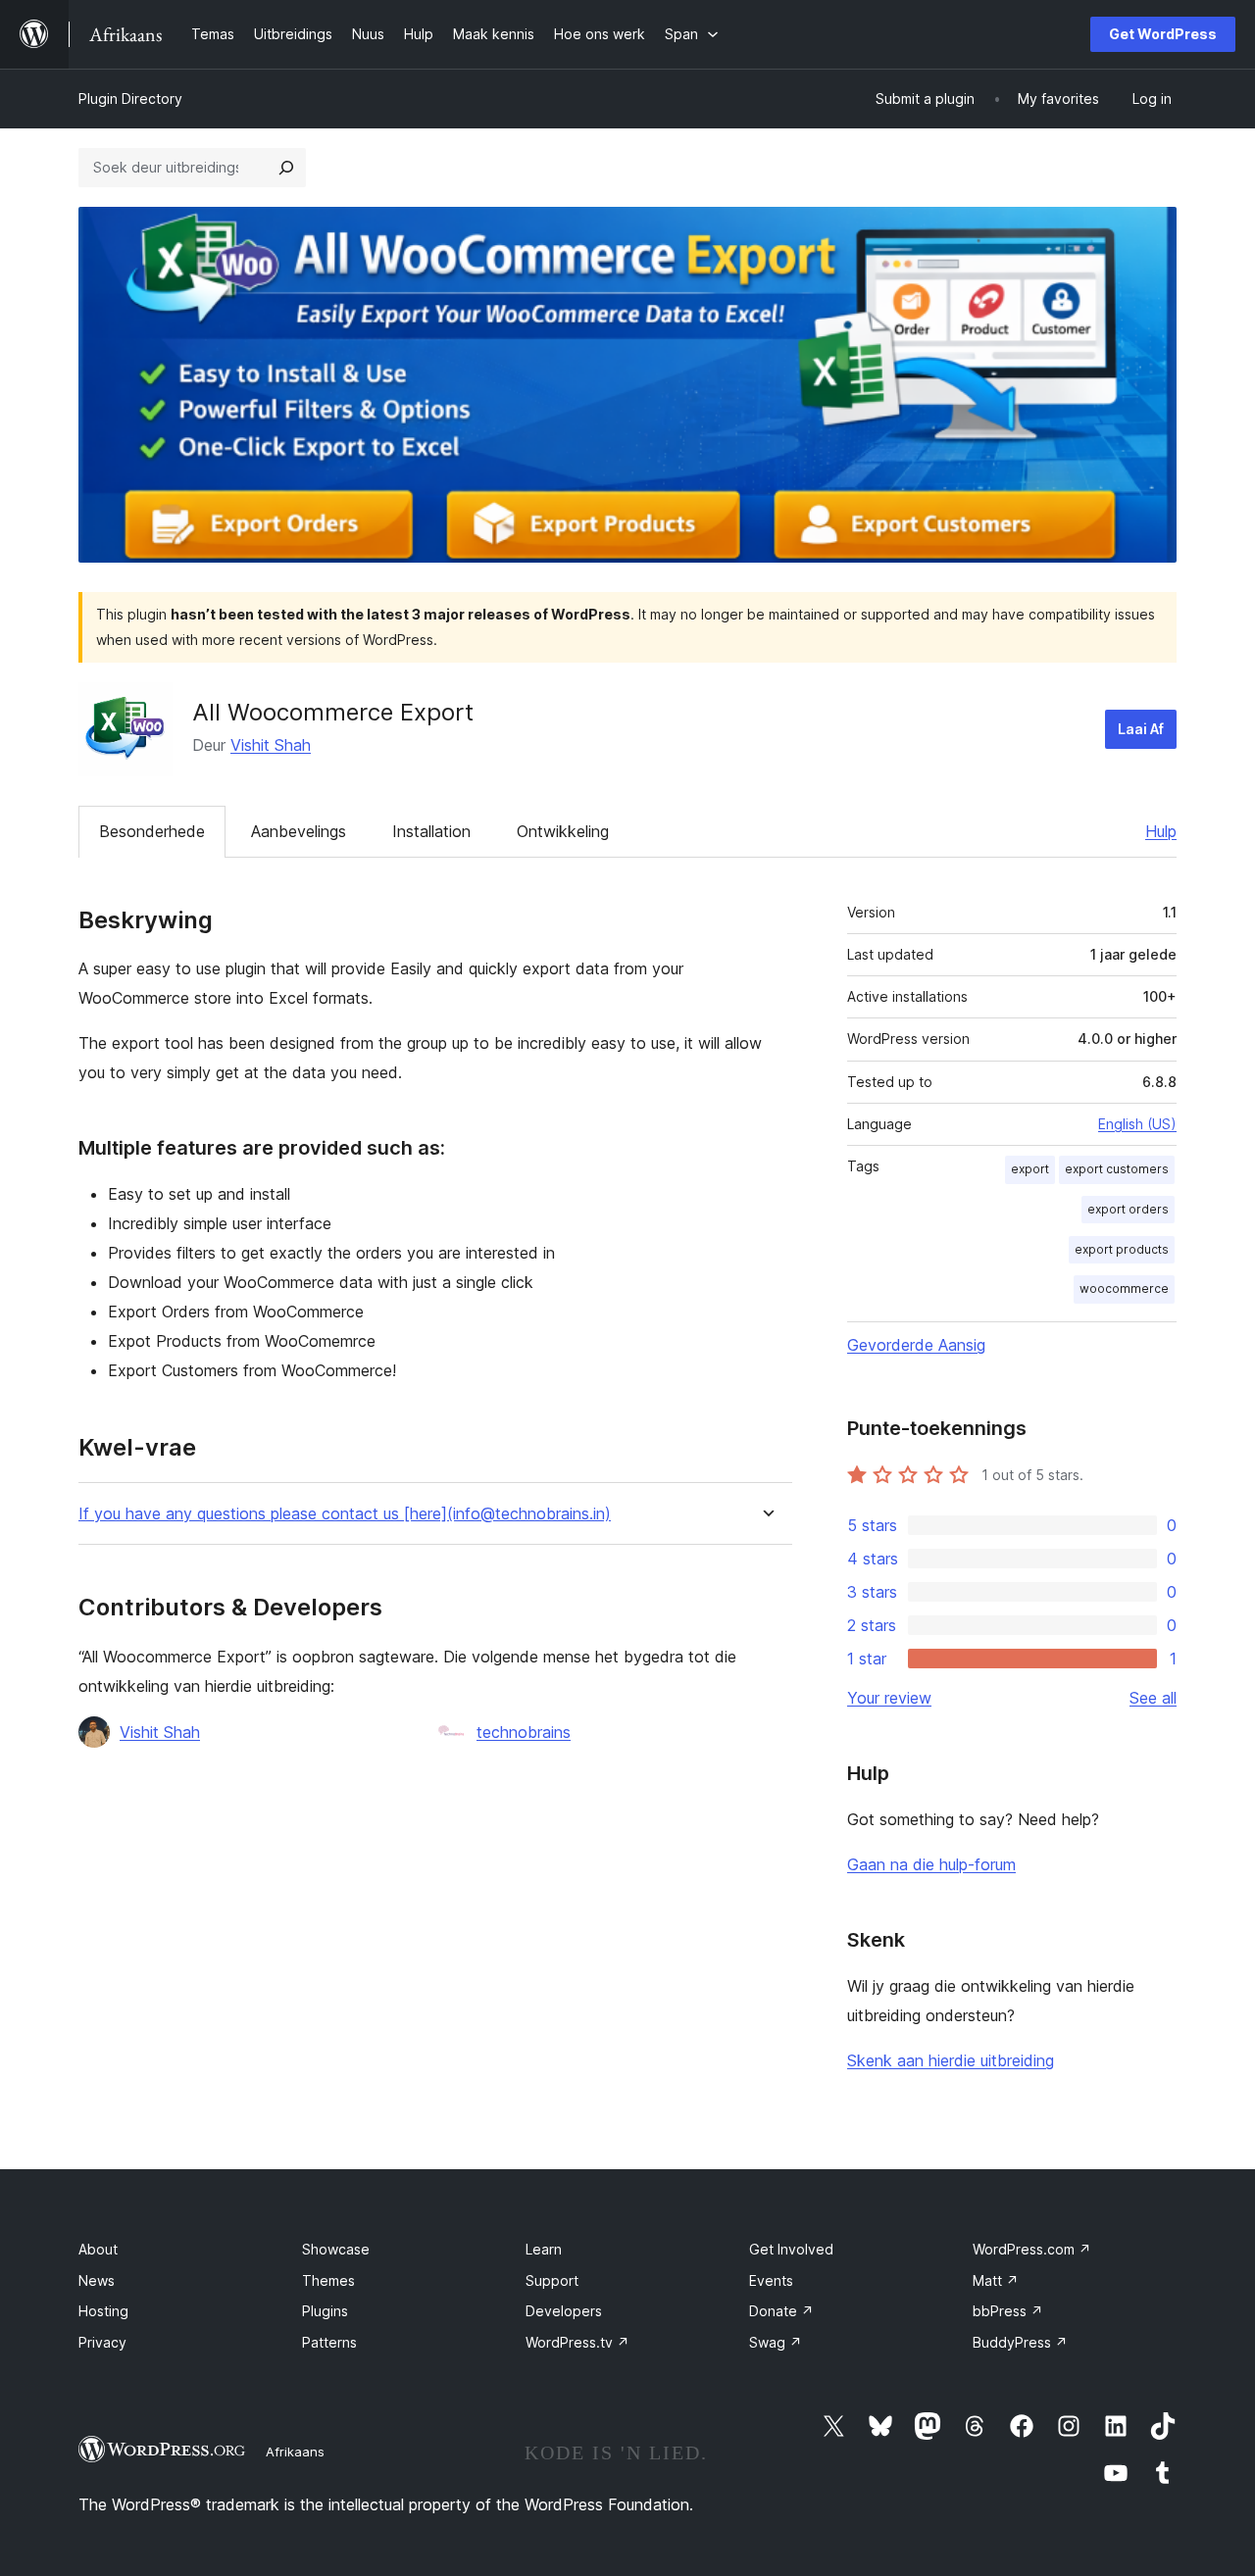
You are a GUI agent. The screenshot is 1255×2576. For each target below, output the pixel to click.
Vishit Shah (271, 745)
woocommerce (1124, 1288)
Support (552, 2280)
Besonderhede (152, 831)
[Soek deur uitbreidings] (286, 168)
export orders (1128, 1209)
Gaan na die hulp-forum (931, 1864)
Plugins (325, 2311)
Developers (564, 2311)
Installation (431, 831)
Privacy (102, 2342)
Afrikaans (295, 2452)
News (97, 2280)
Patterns (329, 2342)
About (98, 2249)
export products (1122, 1249)
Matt (996, 2280)
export (1030, 1169)
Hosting (103, 2311)
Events (771, 2280)
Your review (889, 1698)
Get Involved (791, 2249)
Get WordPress (1163, 34)
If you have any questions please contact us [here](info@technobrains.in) (345, 1514)
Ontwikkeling (563, 831)
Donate (781, 2311)
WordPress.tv (577, 2342)
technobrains (524, 1732)
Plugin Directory (130, 99)
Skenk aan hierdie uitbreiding (951, 2060)
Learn (544, 2249)
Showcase (336, 2249)
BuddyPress (1020, 2342)
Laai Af (1141, 729)
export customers (1117, 1169)
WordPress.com (1032, 2249)
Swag (776, 2342)
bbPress (1008, 2311)
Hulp (1161, 831)
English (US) (1137, 1124)
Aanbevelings (299, 831)
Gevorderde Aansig (916, 1345)
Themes (328, 2280)
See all (1153, 1698)
